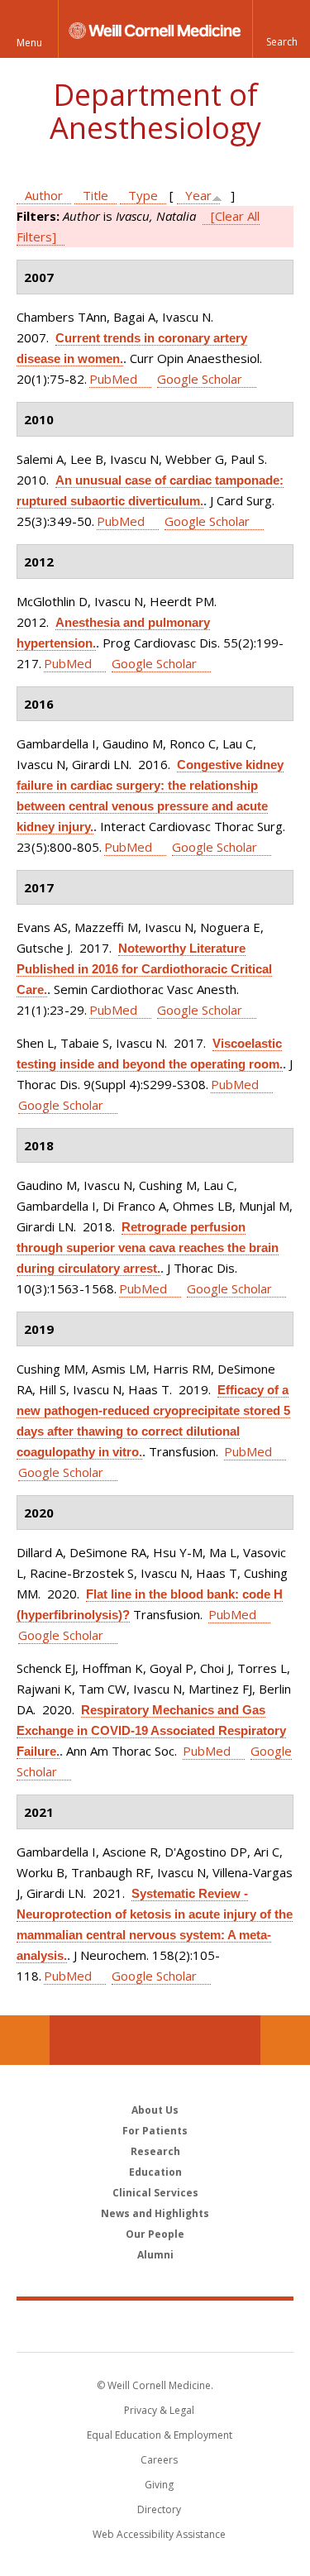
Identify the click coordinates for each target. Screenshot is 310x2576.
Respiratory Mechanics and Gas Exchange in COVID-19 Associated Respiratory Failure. (151, 1730)
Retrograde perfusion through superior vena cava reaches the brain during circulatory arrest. (148, 1247)
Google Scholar (200, 379)
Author (44, 195)
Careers (159, 2460)
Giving (159, 2485)
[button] (281, 29)
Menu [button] (29, 43)
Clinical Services (155, 2193)
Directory (159, 2509)
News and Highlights (155, 2213)
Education (155, 2172)
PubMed (113, 379)
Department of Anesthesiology (155, 111)
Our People (155, 2234)
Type (143, 195)
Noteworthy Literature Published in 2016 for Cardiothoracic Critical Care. (144, 969)
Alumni (155, 2255)
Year (198, 195)
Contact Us (285, 2040)
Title (95, 195)
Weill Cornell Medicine (155, 2325)
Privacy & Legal (159, 2410)
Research (155, 2151)
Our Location (25, 2040)
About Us (155, 2110)
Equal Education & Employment (160, 2435)
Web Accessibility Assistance (159, 2534)
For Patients (155, 2131)
